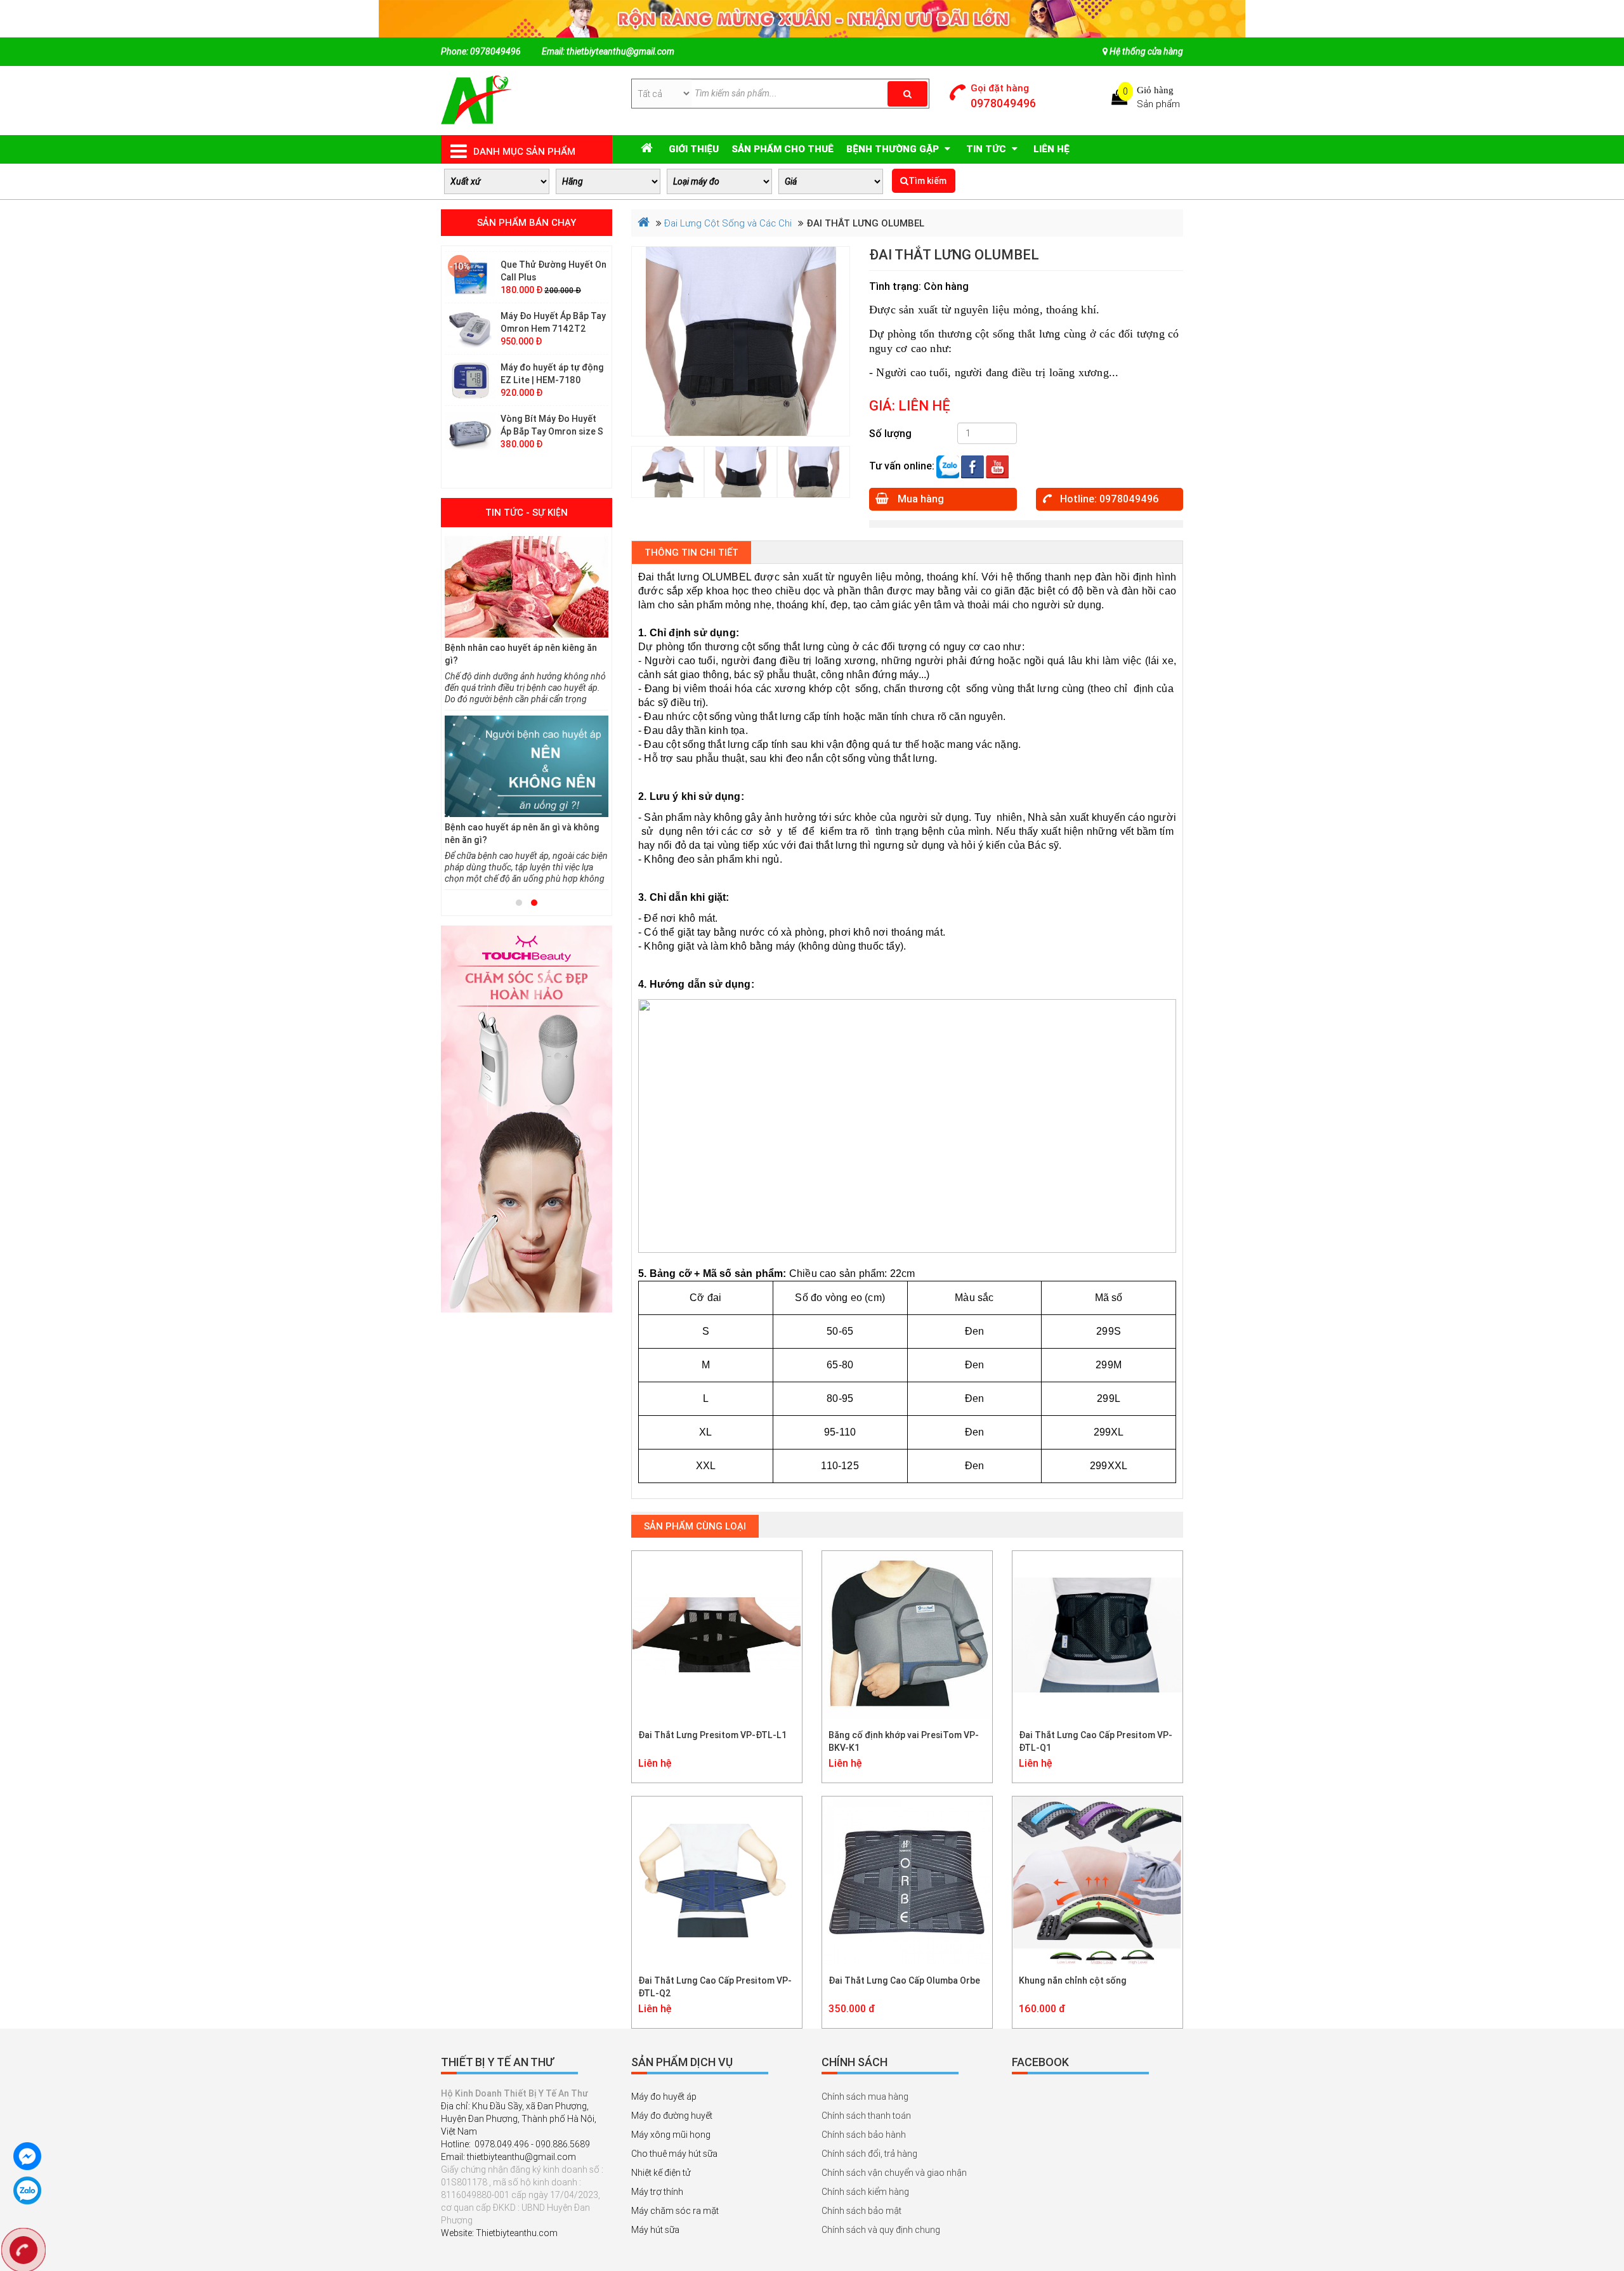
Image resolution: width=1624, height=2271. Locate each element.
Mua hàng (920, 499)
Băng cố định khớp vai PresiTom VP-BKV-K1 (904, 1741)
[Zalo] (948, 466)
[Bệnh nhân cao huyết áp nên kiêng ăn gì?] (527, 587)
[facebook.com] (972, 466)
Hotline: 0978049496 (1108, 499)
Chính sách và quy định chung (881, 2230)
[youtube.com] (997, 466)
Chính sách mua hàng (865, 2097)
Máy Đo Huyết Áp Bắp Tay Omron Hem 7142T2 (553, 284)
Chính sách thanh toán (866, 2116)
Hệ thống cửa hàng (1145, 51)
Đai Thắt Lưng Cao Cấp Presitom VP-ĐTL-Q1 (1096, 1741)
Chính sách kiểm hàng (865, 2192)
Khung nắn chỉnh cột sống (1073, 1980)
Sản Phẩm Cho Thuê (783, 149)
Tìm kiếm (927, 181)
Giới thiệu (694, 149)
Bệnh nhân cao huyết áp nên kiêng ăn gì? (521, 654)
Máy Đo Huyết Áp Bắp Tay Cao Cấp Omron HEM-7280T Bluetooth (553, 439)
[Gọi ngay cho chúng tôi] (23, 2252)
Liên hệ (1051, 149)
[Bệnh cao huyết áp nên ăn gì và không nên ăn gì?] (527, 766)
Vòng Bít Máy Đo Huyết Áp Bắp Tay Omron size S (552, 387)
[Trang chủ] (476, 100)
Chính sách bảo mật (861, 2211)
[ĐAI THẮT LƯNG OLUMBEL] (741, 342)
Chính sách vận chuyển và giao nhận (894, 2173)
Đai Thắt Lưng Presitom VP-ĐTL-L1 (712, 1735)
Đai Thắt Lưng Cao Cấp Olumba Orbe (904, 1980)
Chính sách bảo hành (864, 2135)
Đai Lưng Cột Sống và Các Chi (728, 223)
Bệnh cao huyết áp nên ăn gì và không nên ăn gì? (522, 834)
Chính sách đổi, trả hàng (869, 2154)
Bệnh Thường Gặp (894, 149)
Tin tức (987, 149)
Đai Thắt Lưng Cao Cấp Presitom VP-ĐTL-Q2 (715, 1987)
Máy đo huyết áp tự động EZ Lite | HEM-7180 (552, 336)
